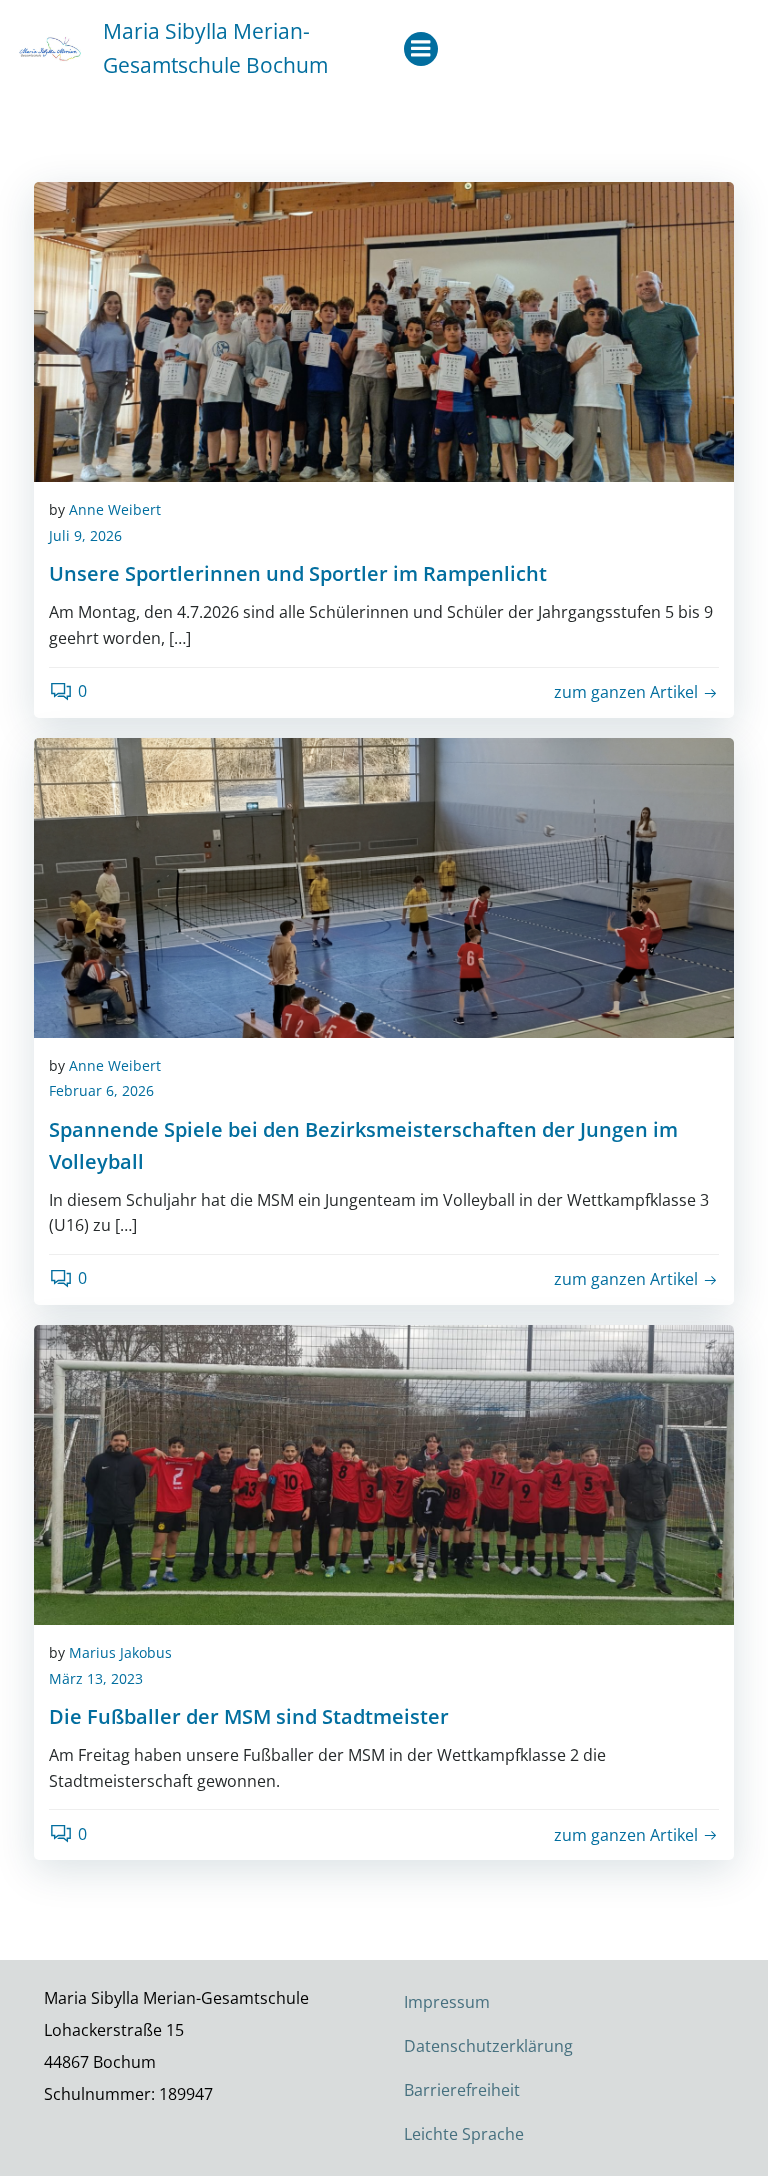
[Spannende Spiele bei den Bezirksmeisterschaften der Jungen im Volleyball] (384, 886)
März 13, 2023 (96, 1678)
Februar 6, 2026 (101, 1090)
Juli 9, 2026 (85, 535)
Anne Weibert (115, 509)
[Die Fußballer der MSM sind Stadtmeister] (384, 1473)
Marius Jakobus (120, 1652)
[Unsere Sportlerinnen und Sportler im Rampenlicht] (384, 330)
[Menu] (421, 49)
